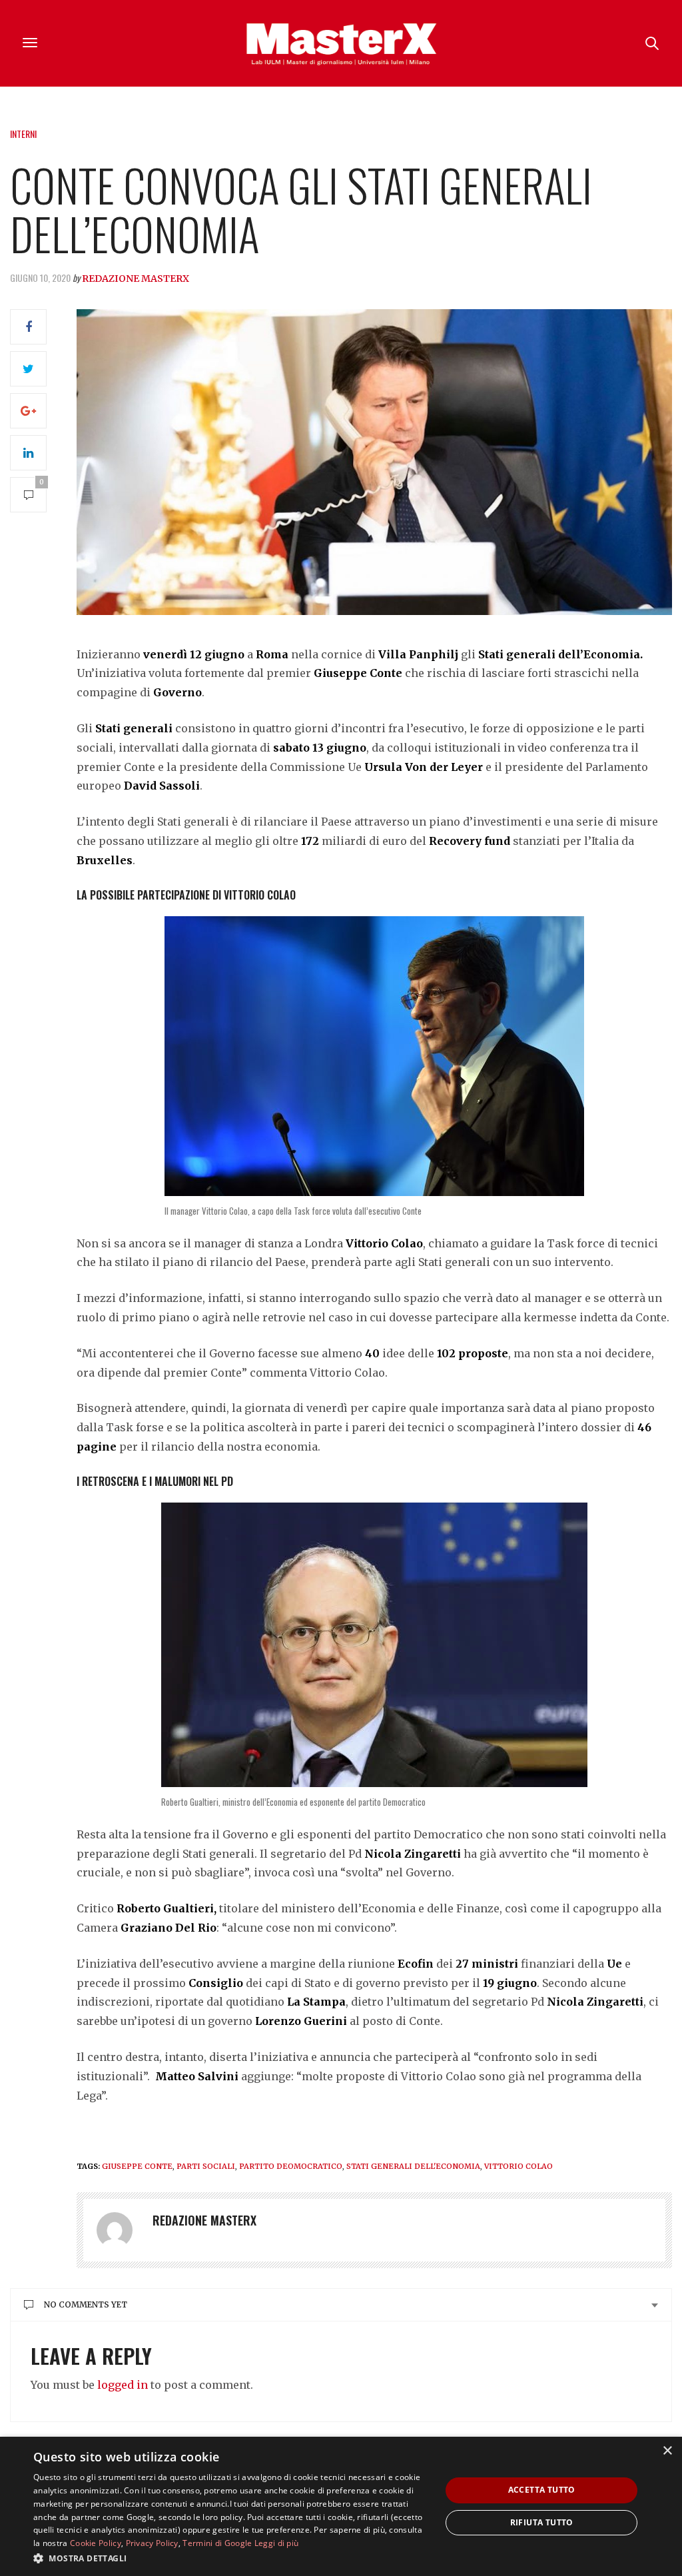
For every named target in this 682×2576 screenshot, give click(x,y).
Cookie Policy (96, 2543)
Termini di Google (217, 2543)
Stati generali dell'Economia (413, 2166)
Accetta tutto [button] (542, 2490)
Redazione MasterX (136, 279)
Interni (23, 134)
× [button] (667, 2451)
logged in (123, 2385)
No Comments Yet (86, 2304)
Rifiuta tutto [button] (542, 2522)
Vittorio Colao (518, 2166)
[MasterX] (341, 43)
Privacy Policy (152, 2543)
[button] (231, 2558)
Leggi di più (277, 2543)
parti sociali (206, 2166)
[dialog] (341, 2506)
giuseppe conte (137, 2166)
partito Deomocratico (291, 2166)
